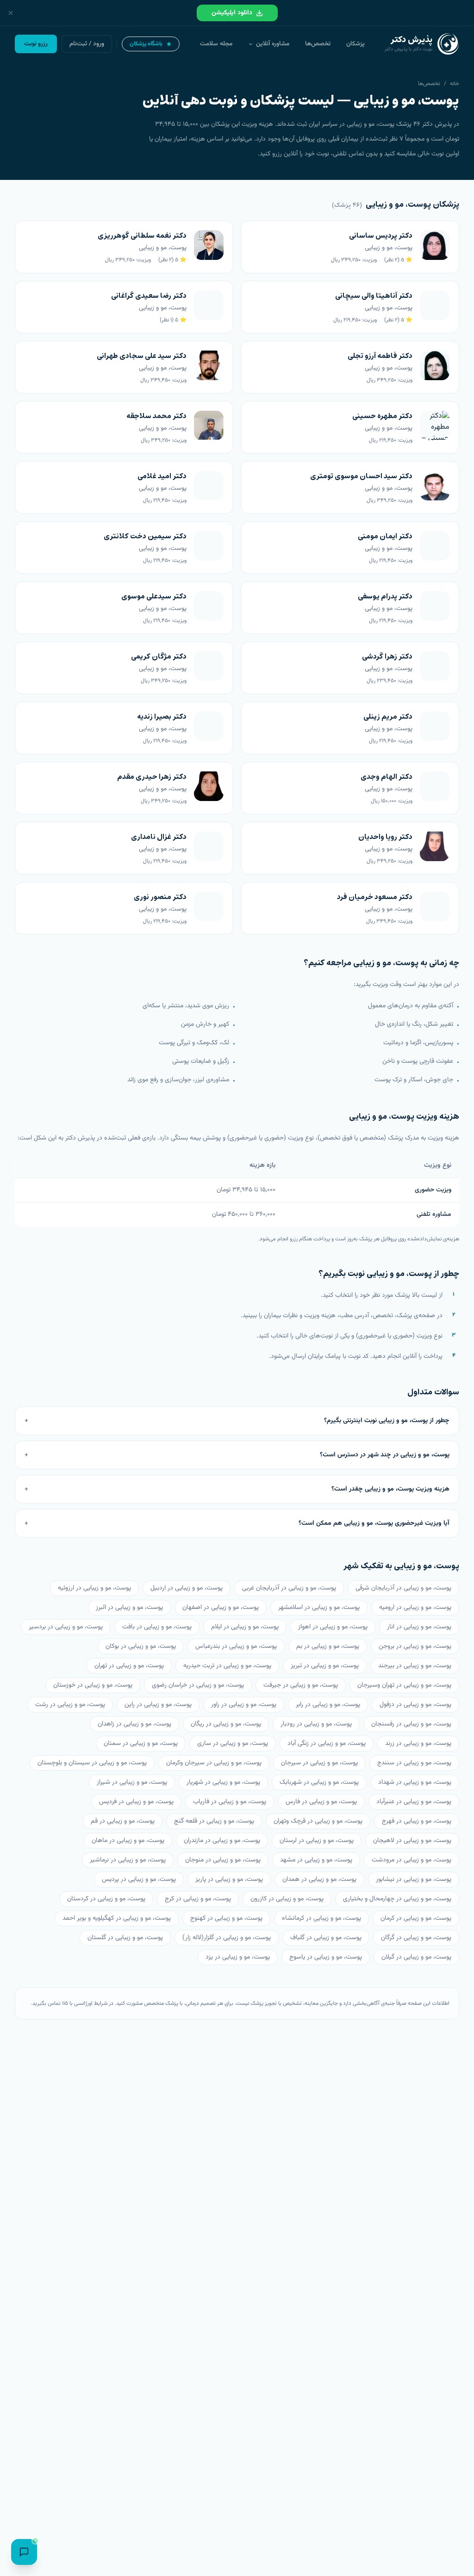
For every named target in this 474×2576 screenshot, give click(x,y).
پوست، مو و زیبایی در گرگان (416, 1938)
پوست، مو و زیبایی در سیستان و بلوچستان (92, 1763)
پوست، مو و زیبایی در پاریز (229, 1880)
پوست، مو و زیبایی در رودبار (316, 1724)
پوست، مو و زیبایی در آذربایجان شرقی (403, 1588)
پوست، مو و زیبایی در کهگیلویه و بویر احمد (117, 1918)
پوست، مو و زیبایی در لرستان (317, 1841)
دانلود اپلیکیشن (232, 13)
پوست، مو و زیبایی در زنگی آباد (327, 1744)
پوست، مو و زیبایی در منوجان (223, 1860)
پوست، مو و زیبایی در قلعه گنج (214, 1821)
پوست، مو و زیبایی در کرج (198, 1899)
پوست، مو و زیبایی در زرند (418, 1744)
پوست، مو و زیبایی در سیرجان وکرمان (214, 1763)
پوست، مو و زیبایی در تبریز (325, 1666)
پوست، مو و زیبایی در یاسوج (326, 1957)
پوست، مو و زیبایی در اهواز (333, 1627)
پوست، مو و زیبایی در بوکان (141, 1646)
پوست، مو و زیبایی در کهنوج (226, 1918)
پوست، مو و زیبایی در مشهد (316, 1860)
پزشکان (355, 44)
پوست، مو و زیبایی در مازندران (222, 1841)
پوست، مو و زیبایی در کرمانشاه (321, 1918)
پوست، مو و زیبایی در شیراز (132, 1782)
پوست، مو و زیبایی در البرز (129, 1608)
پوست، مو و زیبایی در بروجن (415, 1646)
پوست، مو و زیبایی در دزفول (415, 1705)
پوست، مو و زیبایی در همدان (319, 1880)
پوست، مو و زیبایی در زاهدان (134, 1724)
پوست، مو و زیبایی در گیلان (416, 1957)
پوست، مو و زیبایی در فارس (321, 1802)
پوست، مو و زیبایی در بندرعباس (236, 1646)
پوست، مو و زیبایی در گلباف (326, 1938)
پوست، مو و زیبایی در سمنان (141, 1744)
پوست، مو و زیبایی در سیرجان (319, 1763)
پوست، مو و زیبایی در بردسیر (66, 1627)
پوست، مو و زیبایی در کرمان (416, 1918)
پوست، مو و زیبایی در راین (158, 1705)
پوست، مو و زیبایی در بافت (157, 1627)
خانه (455, 84)
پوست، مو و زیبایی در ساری (233, 1744)
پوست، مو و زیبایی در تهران (129, 1666)
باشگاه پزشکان (146, 44)
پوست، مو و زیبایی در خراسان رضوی (198, 1685)
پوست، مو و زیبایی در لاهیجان (412, 1841)
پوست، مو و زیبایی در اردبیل (187, 1588)
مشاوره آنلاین (273, 44)
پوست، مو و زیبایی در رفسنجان (411, 1724)
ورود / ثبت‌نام (87, 44)
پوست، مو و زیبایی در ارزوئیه (94, 1588)
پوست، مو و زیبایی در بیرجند (415, 1666)
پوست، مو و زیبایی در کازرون (287, 1899)
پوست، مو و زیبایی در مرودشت (412, 1860)
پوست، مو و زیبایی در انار (419, 1627)
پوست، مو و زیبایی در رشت (70, 1705)
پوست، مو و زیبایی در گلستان (125, 1938)
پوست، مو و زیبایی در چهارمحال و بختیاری (397, 1899)
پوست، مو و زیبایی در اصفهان (221, 1608)
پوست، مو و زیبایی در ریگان (226, 1724)
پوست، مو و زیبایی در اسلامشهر (319, 1608)
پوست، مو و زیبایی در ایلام (245, 1627)
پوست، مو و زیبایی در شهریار (223, 1782)
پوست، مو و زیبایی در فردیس (136, 1802)
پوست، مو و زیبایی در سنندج (414, 1763)
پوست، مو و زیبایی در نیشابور (414, 1880)
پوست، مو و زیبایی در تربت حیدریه (227, 1666)
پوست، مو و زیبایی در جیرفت (301, 1685)
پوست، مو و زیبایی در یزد (238, 1957)
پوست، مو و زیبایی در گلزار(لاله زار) (227, 1938)
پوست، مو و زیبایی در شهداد (415, 1782)
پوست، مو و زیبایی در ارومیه (415, 1608)
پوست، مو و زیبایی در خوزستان (93, 1685)
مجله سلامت (216, 44)
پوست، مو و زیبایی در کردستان (106, 1899)
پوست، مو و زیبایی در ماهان (128, 1841)
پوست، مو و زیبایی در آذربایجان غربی (289, 1588)
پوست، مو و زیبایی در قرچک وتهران (318, 1821)
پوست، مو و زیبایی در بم (328, 1646)
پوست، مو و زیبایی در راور (244, 1705)
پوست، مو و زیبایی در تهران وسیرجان (404, 1685)
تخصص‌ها (318, 44)
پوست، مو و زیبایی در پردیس (139, 1880)
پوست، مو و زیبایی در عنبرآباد (414, 1802)
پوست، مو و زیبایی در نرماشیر (128, 1860)
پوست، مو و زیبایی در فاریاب (230, 1802)
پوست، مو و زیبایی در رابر (328, 1705)
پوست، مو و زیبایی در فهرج (417, 1821)
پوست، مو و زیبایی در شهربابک (319, 1782)
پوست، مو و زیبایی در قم (123, 1821)
